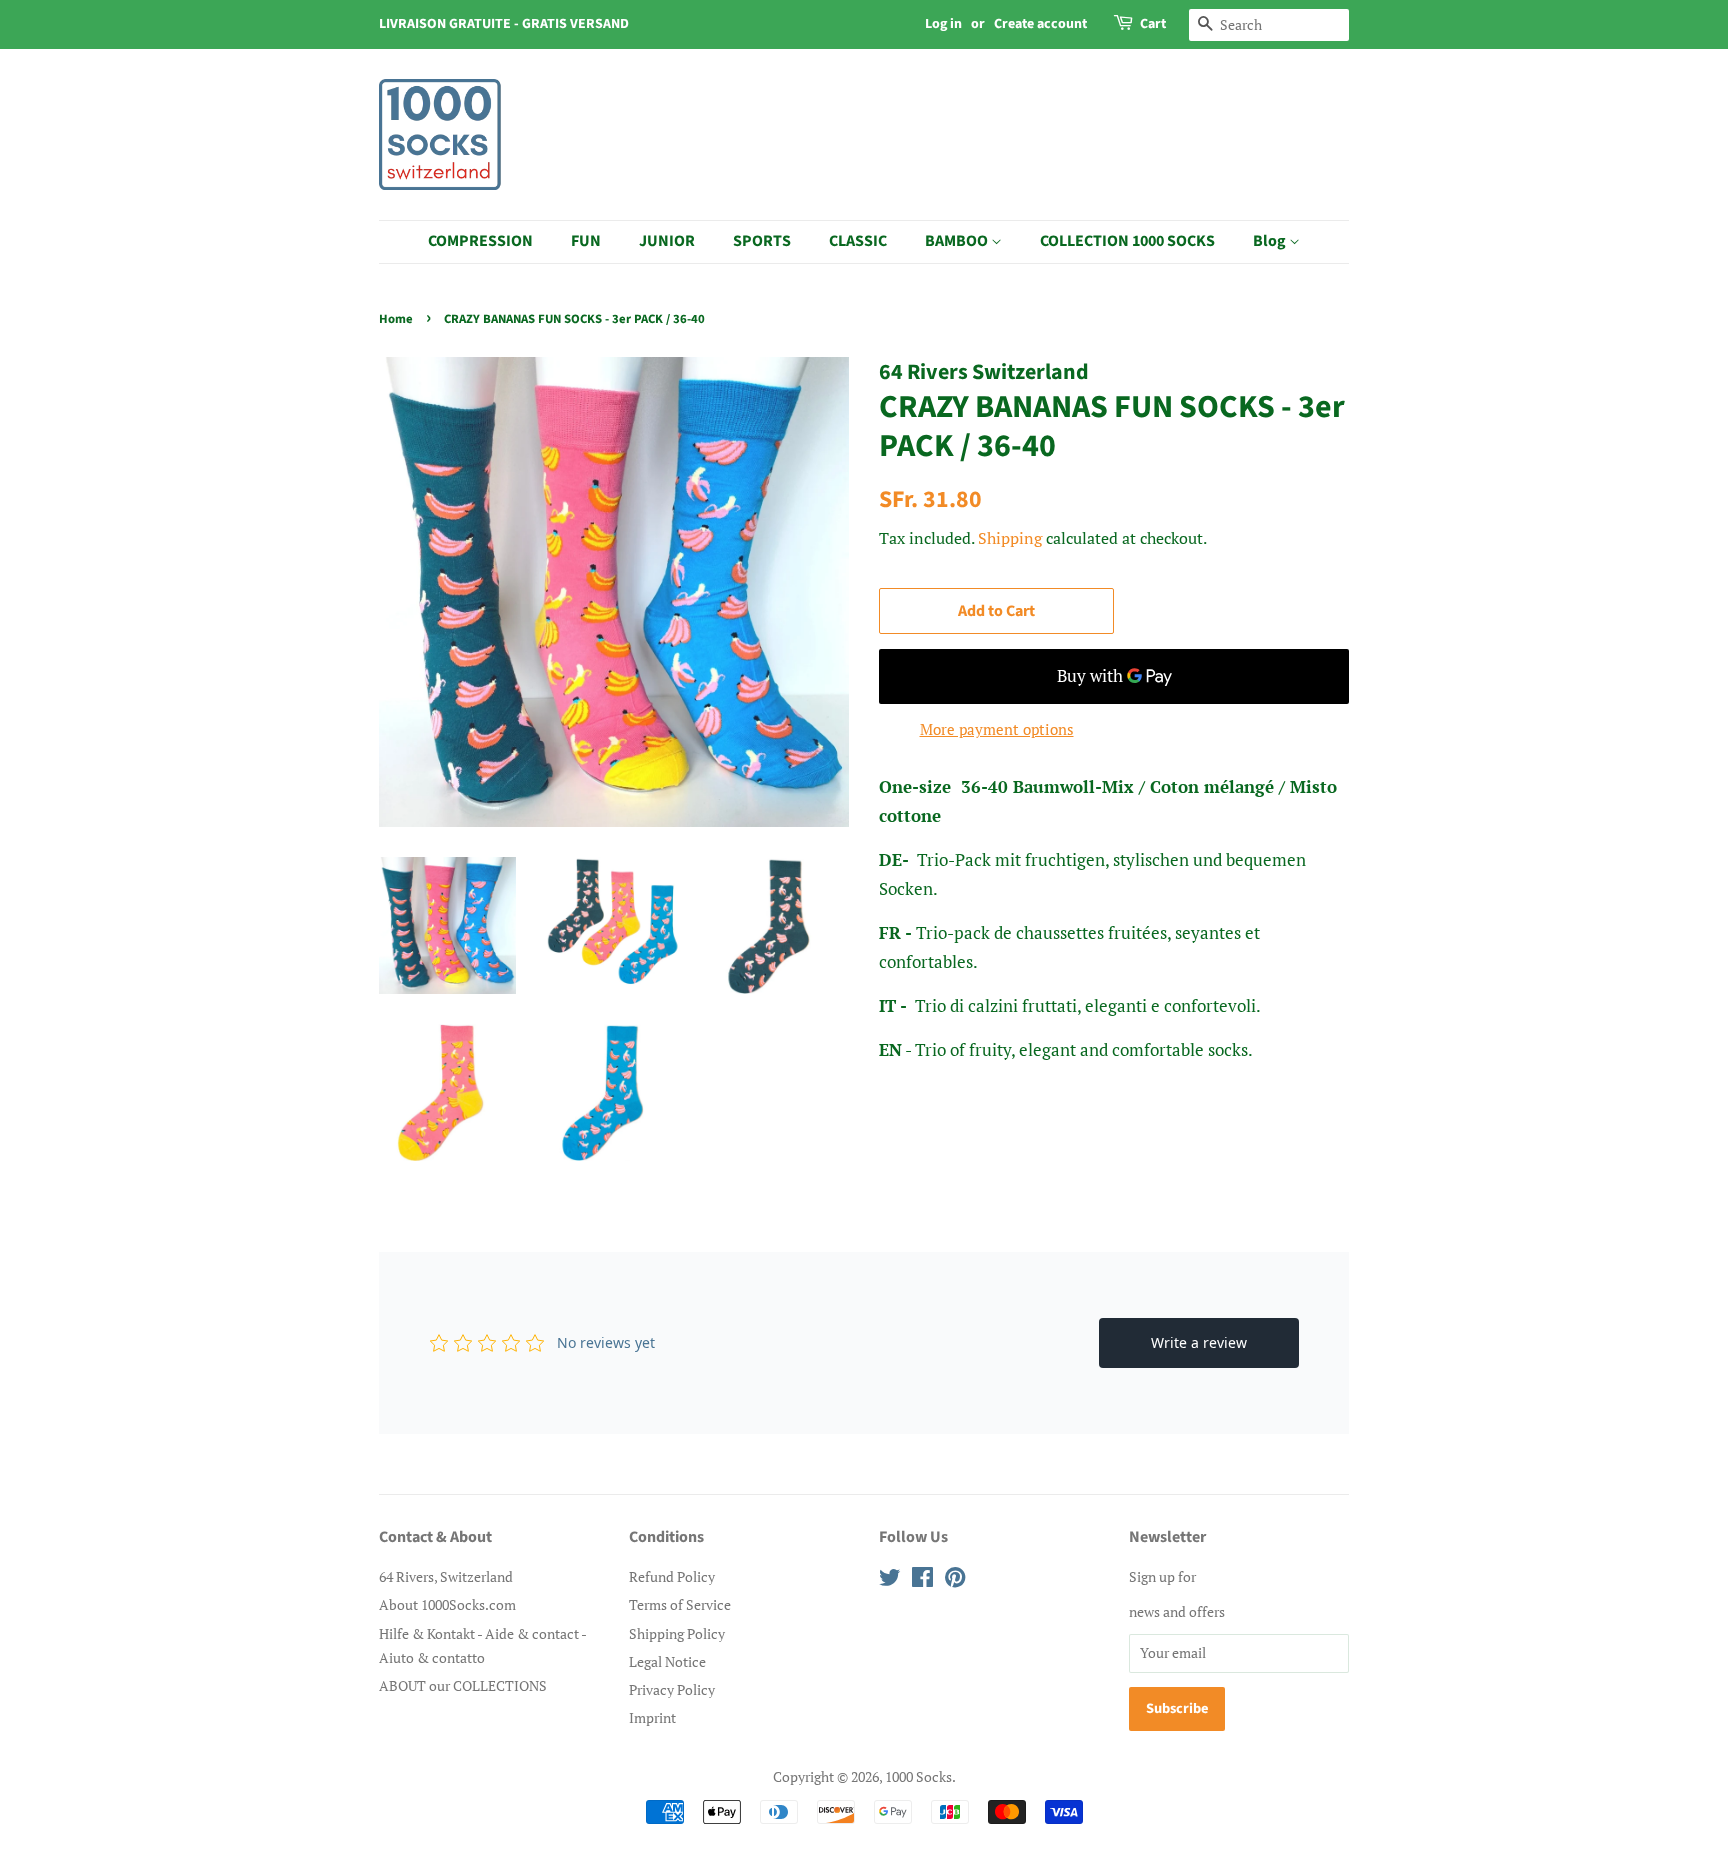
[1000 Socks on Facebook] (922, 1580)
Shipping (1010, 538)
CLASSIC (858, 241)
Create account (1040, 24)
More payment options (997, 729)
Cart (1153, 24)
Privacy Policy (672, 1689)
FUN (586, 241)
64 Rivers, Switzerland (446, 1576)
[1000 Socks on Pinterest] (955, 1580)
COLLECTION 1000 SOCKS (1127, 241)
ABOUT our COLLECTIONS (463, 1685)
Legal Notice (667, 1661)
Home (396, 319)
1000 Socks (918, 1776)
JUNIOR (667, 241)
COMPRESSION (480, 241)
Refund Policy (672, 1576)
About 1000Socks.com (447, 1604)
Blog (1271, 241)
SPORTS (762, 241)
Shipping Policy (677, 1633)
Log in (943, 24)
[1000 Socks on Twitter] (890, 1580)
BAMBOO (958, 241)
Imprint (652, 1717)
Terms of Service (680, 1604)
